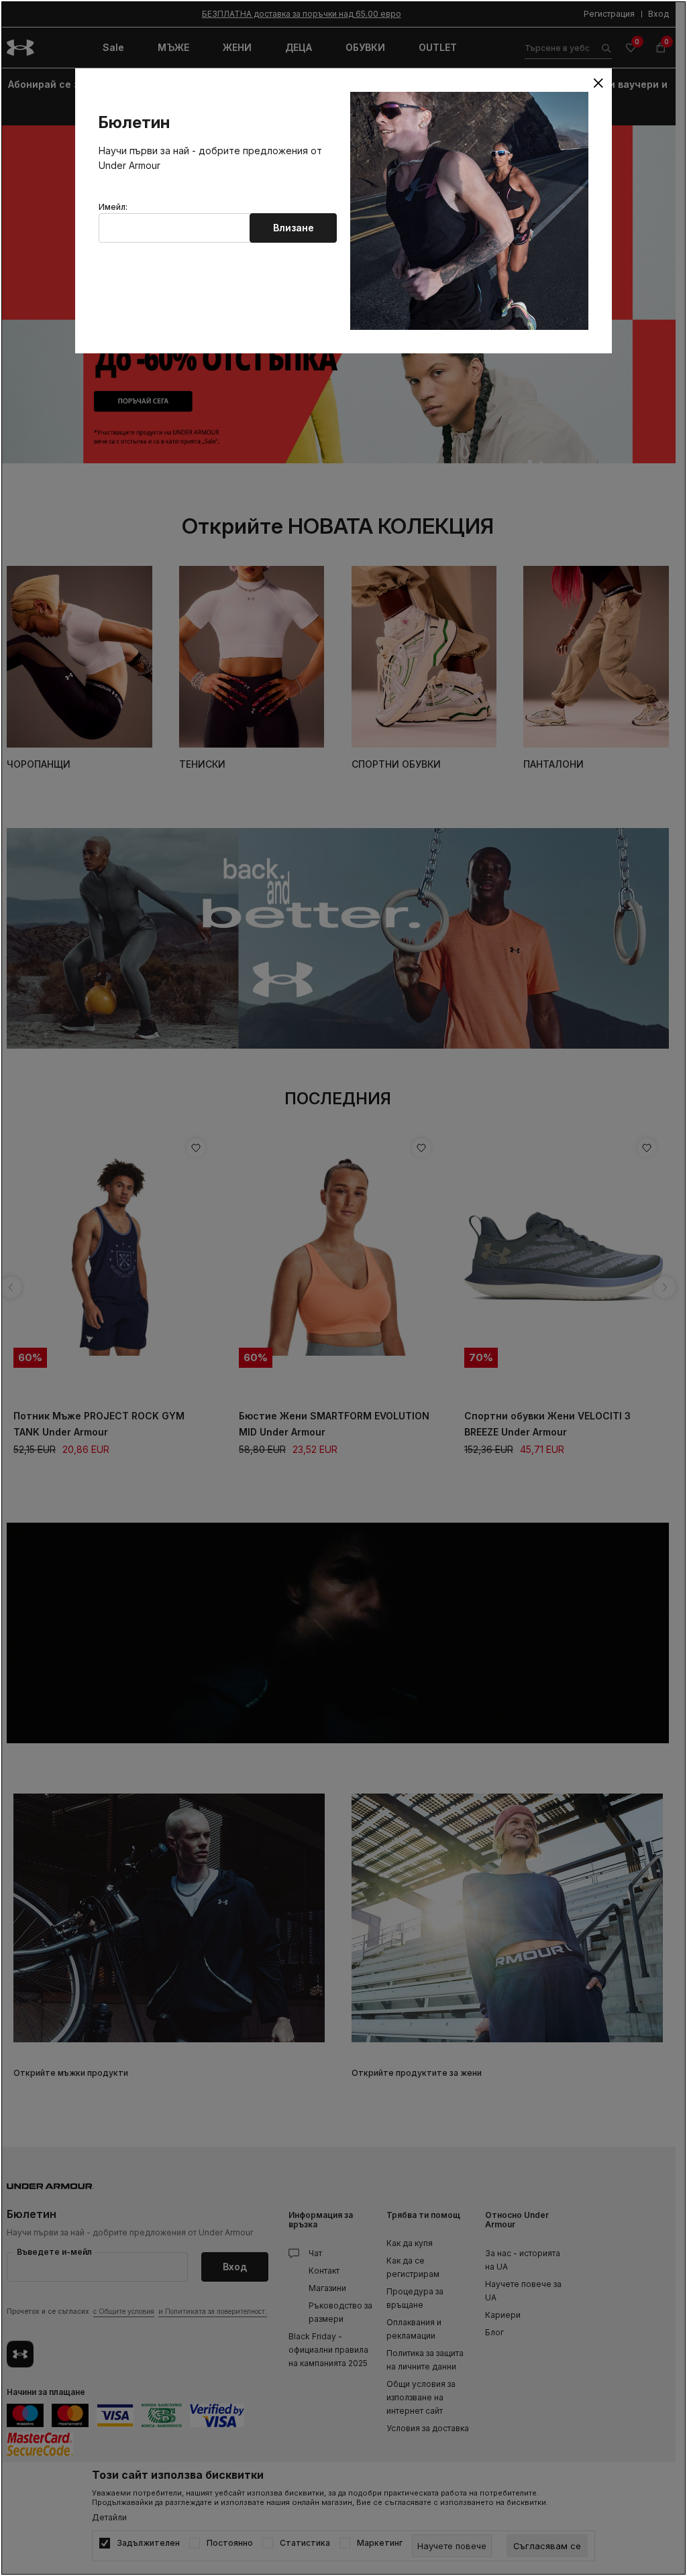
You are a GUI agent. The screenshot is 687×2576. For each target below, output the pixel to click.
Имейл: (113, 207)
